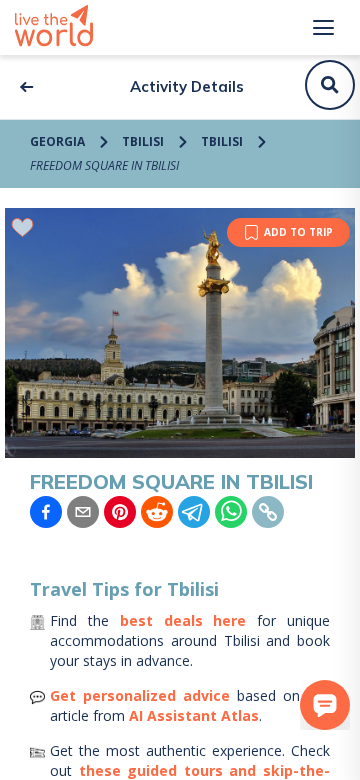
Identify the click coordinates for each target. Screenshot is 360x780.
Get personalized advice (140, 695)
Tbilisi (143, 141)
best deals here (183, 620)
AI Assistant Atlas (194, 715)
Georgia (57, 141)
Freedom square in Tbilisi (104, 165)
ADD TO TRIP (298, 232)
